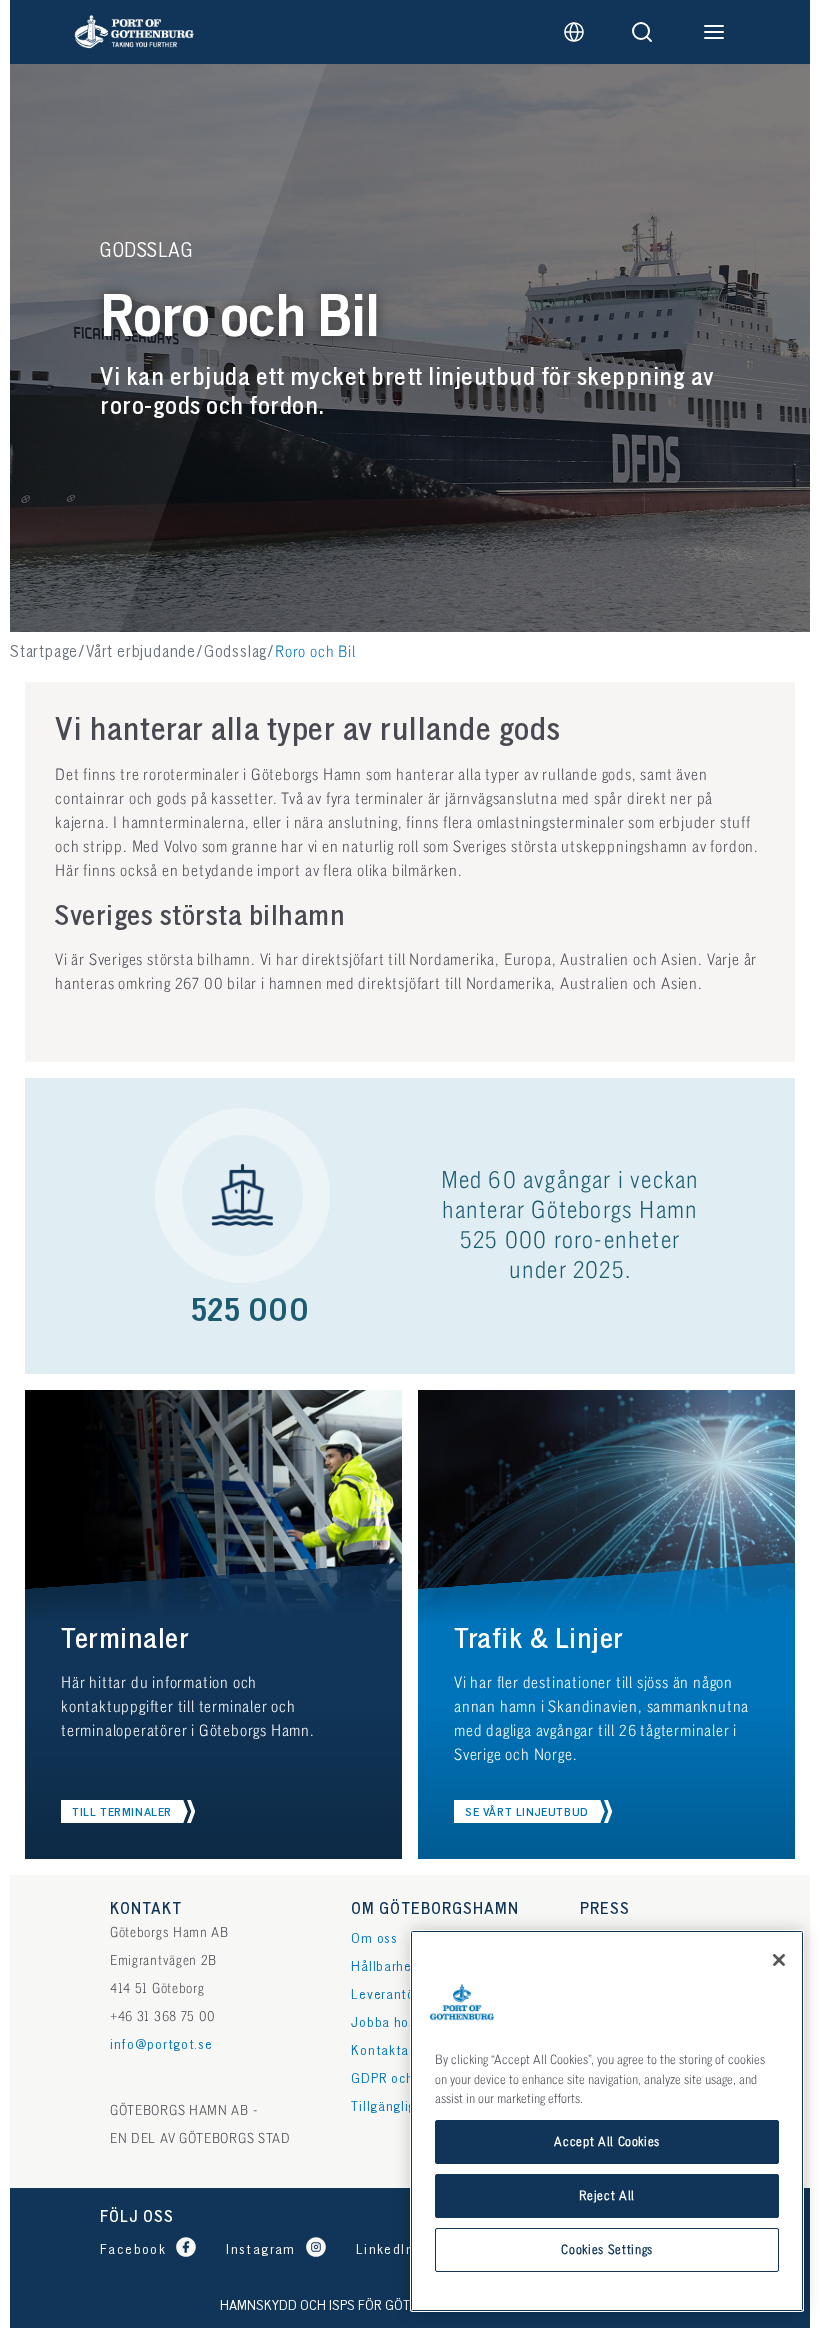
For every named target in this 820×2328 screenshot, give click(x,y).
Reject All (607, 2196)
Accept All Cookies (607, 2142)
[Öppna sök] (642, 32)
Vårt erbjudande (141, 652)
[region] (607, 2121)
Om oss (374, 1938)
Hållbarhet (384, 1966)
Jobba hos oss (395, 2022)
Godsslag (235, 652)
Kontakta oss (392, 2050)
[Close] (779, 1960)
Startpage (44, 652)
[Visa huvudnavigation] (714, 32)
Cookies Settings (607, 2250)
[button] (128, 1811)
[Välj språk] (574, 32)
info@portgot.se (161, 2044)
